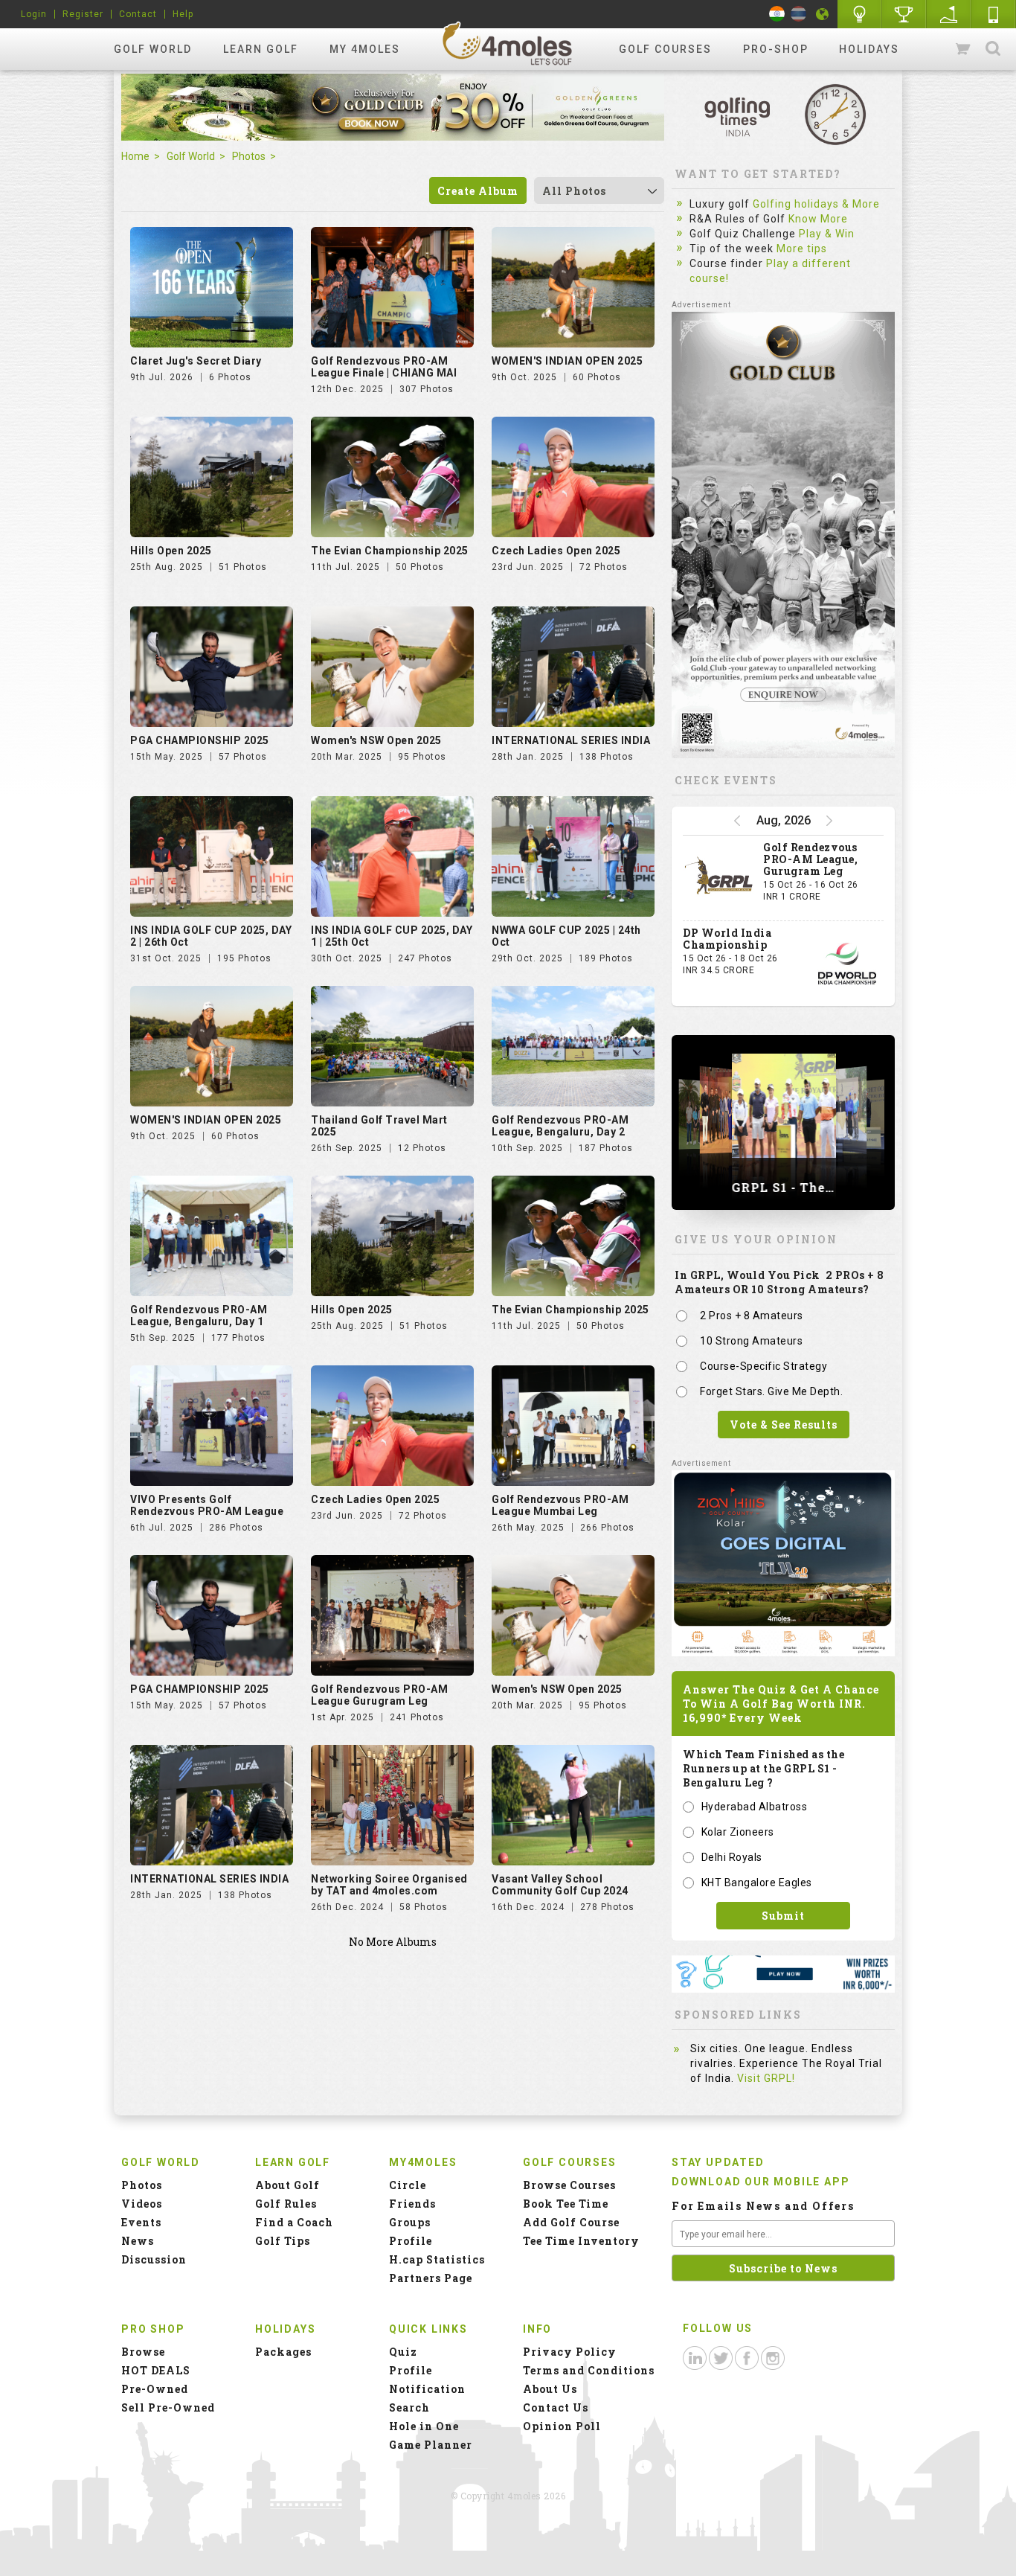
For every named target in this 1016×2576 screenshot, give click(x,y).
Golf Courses (665, 49)
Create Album (478, 191)
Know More (818, 219)
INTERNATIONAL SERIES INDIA (571, 740)
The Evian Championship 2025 (390, 551)
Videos (142, 2204)
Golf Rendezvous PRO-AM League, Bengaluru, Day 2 (560, 1126)
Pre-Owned (155, 2389)
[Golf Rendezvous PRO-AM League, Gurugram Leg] (719, 878)
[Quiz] (860, 14)
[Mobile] (994, 14)
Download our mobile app (761, 2182)
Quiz (403, 2352)
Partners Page (431, 2278)
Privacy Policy (570, 2352)
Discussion (154, 2259)
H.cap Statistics (437, 2259)
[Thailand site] (798, 14)
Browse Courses (569, 2185)
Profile (411, 2241)
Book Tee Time (566, 2204)
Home (135, 156)
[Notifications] (823, 14)
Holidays (869, 49)
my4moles (508, 43)
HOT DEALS (156, 2370)
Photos (249, 156)
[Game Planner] (949, 14)
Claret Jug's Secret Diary (196, 361)
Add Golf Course (571, 2222)
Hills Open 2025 (171, 551)
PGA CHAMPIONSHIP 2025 (200, 740)
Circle (408, 2185)
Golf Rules (286, 2204)
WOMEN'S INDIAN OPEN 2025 (567, 361)
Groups (410, 2222)
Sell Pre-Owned (168, 2407)
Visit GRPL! (766, 2078)
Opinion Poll (562, 2426)
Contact (138, 14)
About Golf (287, 2185)
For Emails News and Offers (763, 2206)
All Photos (574, 191)
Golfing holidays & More (816, 204)
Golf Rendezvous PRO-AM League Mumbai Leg (560, 1505)
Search (993, 49)
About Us (550, 2389)
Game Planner (431, 2445)
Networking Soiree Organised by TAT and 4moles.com (389, 1885)
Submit (783, 1916)
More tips (802, 249)
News (138, 2241)
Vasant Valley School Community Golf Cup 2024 (560, 1885)
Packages (283, 2352)
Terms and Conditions (589, 2370)
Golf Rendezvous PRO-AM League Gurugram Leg (379, 1695)
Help (183, 14)
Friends (412, 2204)
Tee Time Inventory (581, 2241)
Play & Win (827, 234)
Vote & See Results (784, 1425)
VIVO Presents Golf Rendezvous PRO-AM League (207, 1505)
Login (34, 14)
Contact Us (556, 2407)
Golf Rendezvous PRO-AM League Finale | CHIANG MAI (384, 367)
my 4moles (365, 49)
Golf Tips (283, 2241)
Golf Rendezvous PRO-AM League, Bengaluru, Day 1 (199, 1316)
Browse (143, 2352)
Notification (427, 2389)
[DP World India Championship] (847, 964)
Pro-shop (776, 49)
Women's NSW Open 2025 (376, 740)
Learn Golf (261, 49)
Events (141, 2222)
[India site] (777, 14)
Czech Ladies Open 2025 (556, 551)
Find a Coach (294, 2222)
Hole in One (904, 14)
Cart (964, 49)
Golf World (153, 49)
